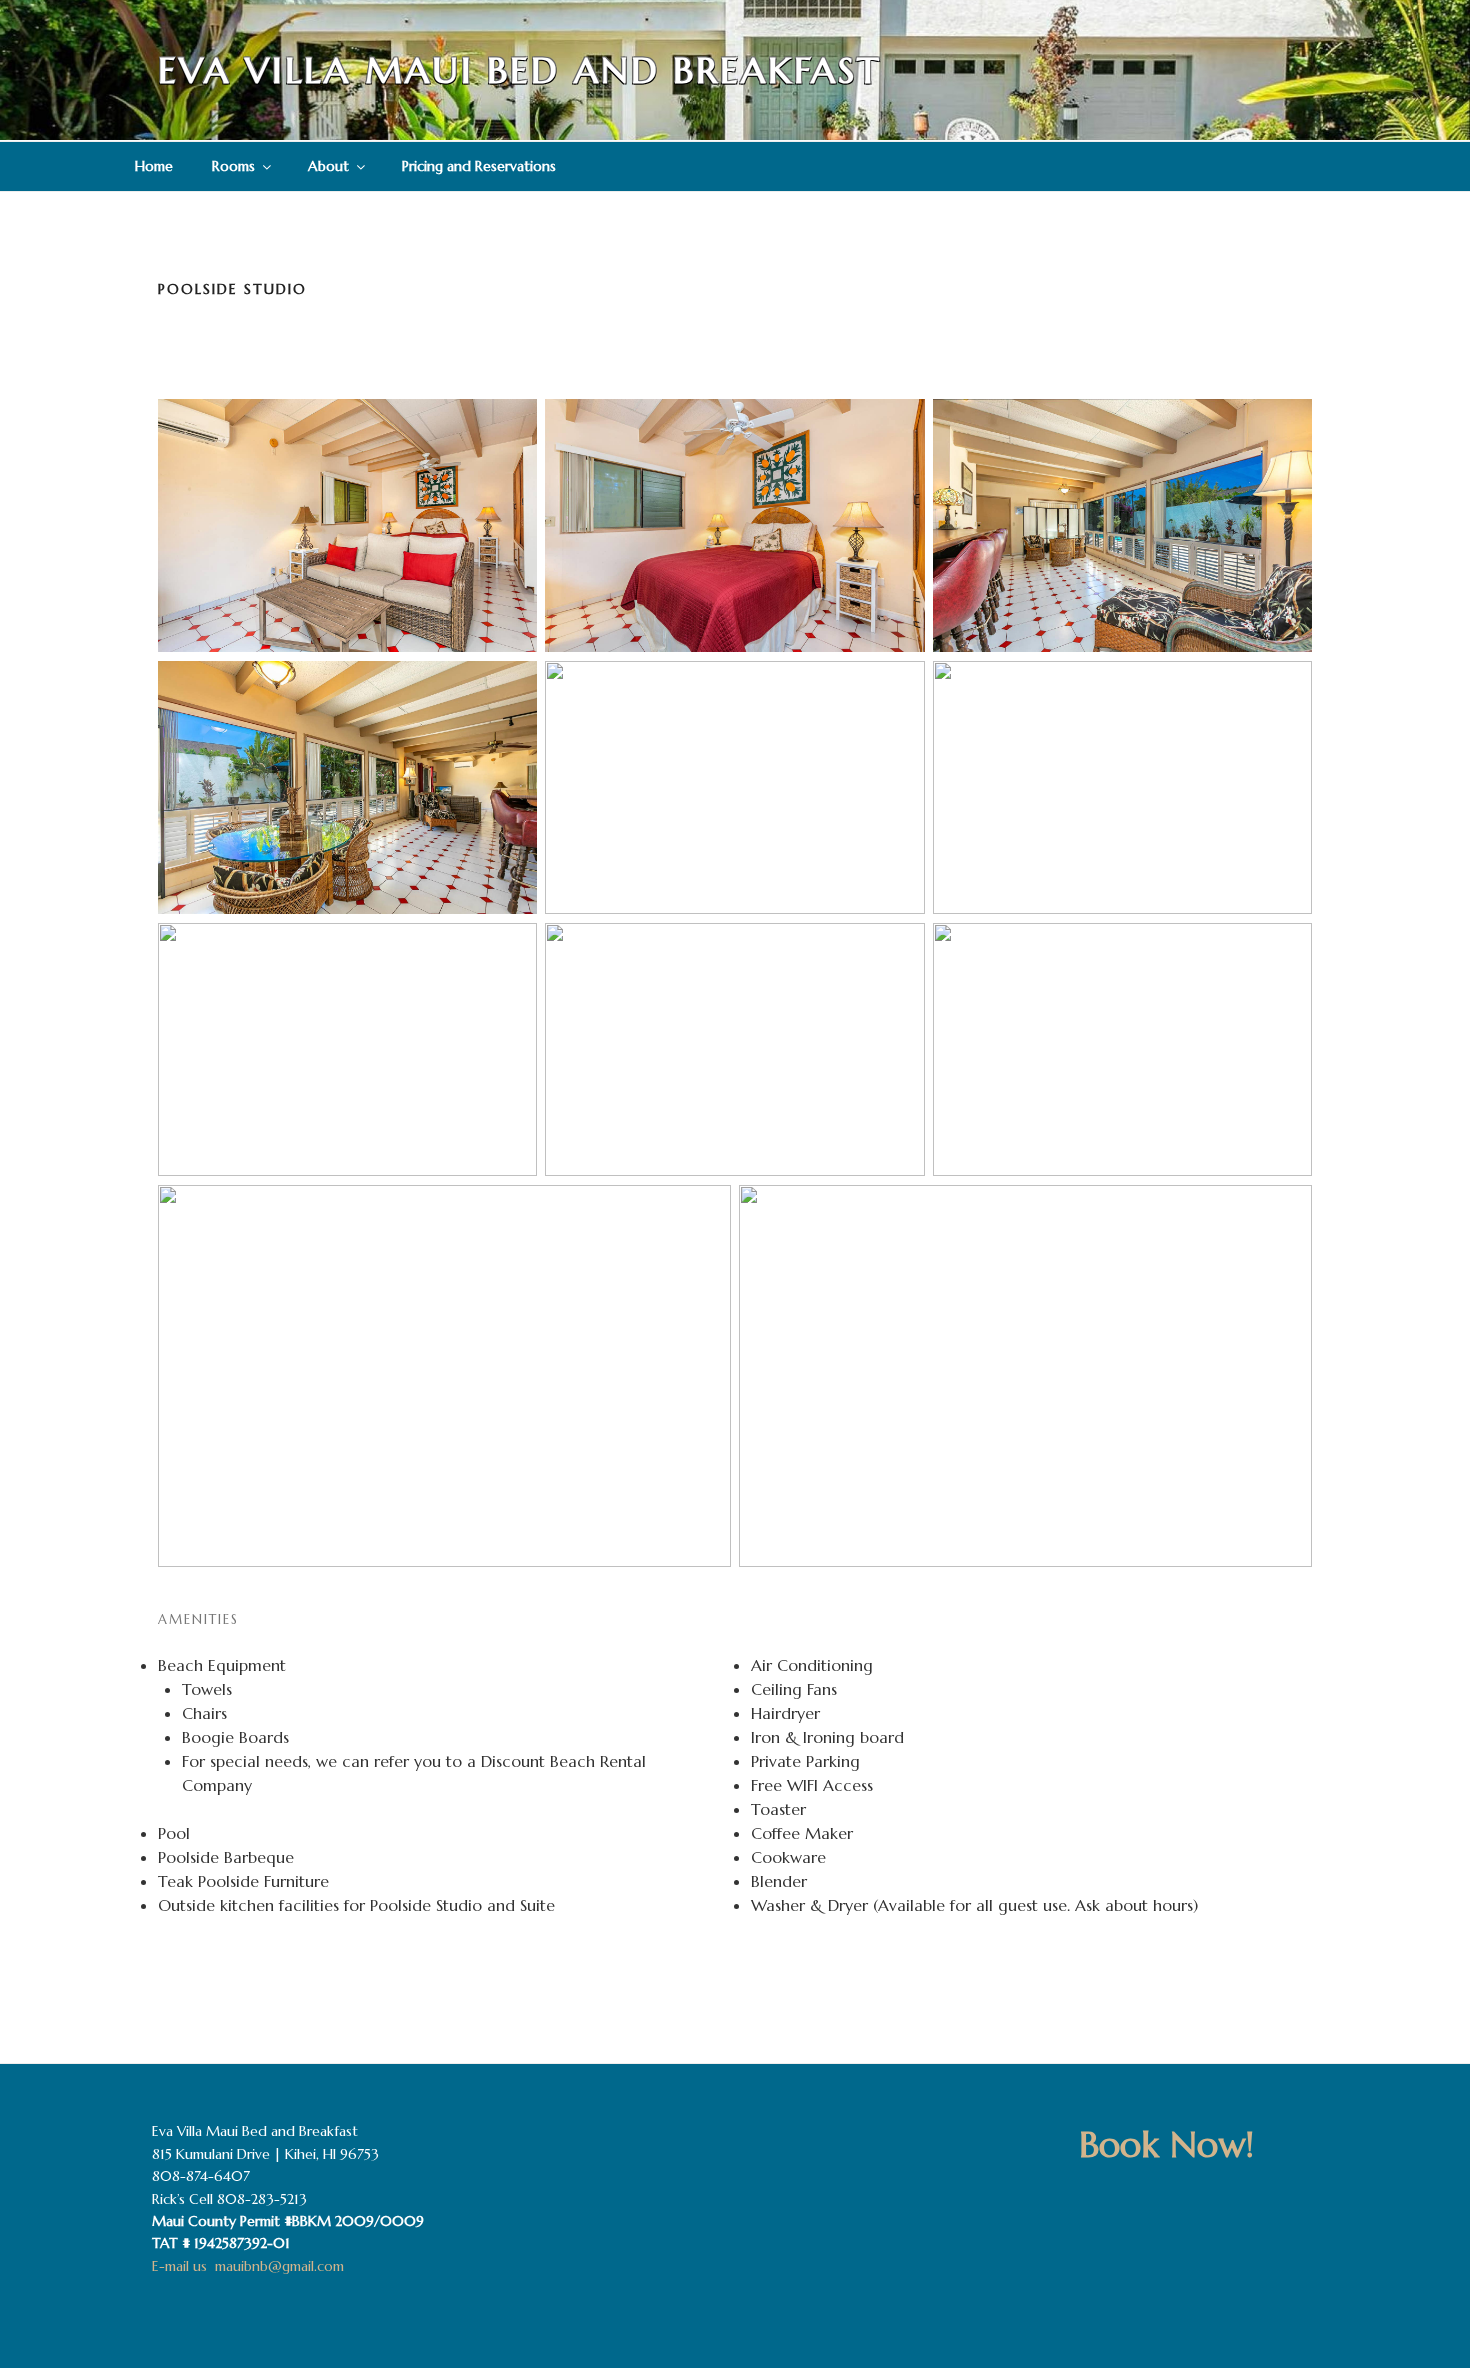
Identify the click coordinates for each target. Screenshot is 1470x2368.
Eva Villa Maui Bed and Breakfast (519, 70)
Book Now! (1166, 2144)
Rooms (233, 166)
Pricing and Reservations (479, 166)
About (328, 166)
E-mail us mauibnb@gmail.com (248, 2266)
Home (154, 166)
